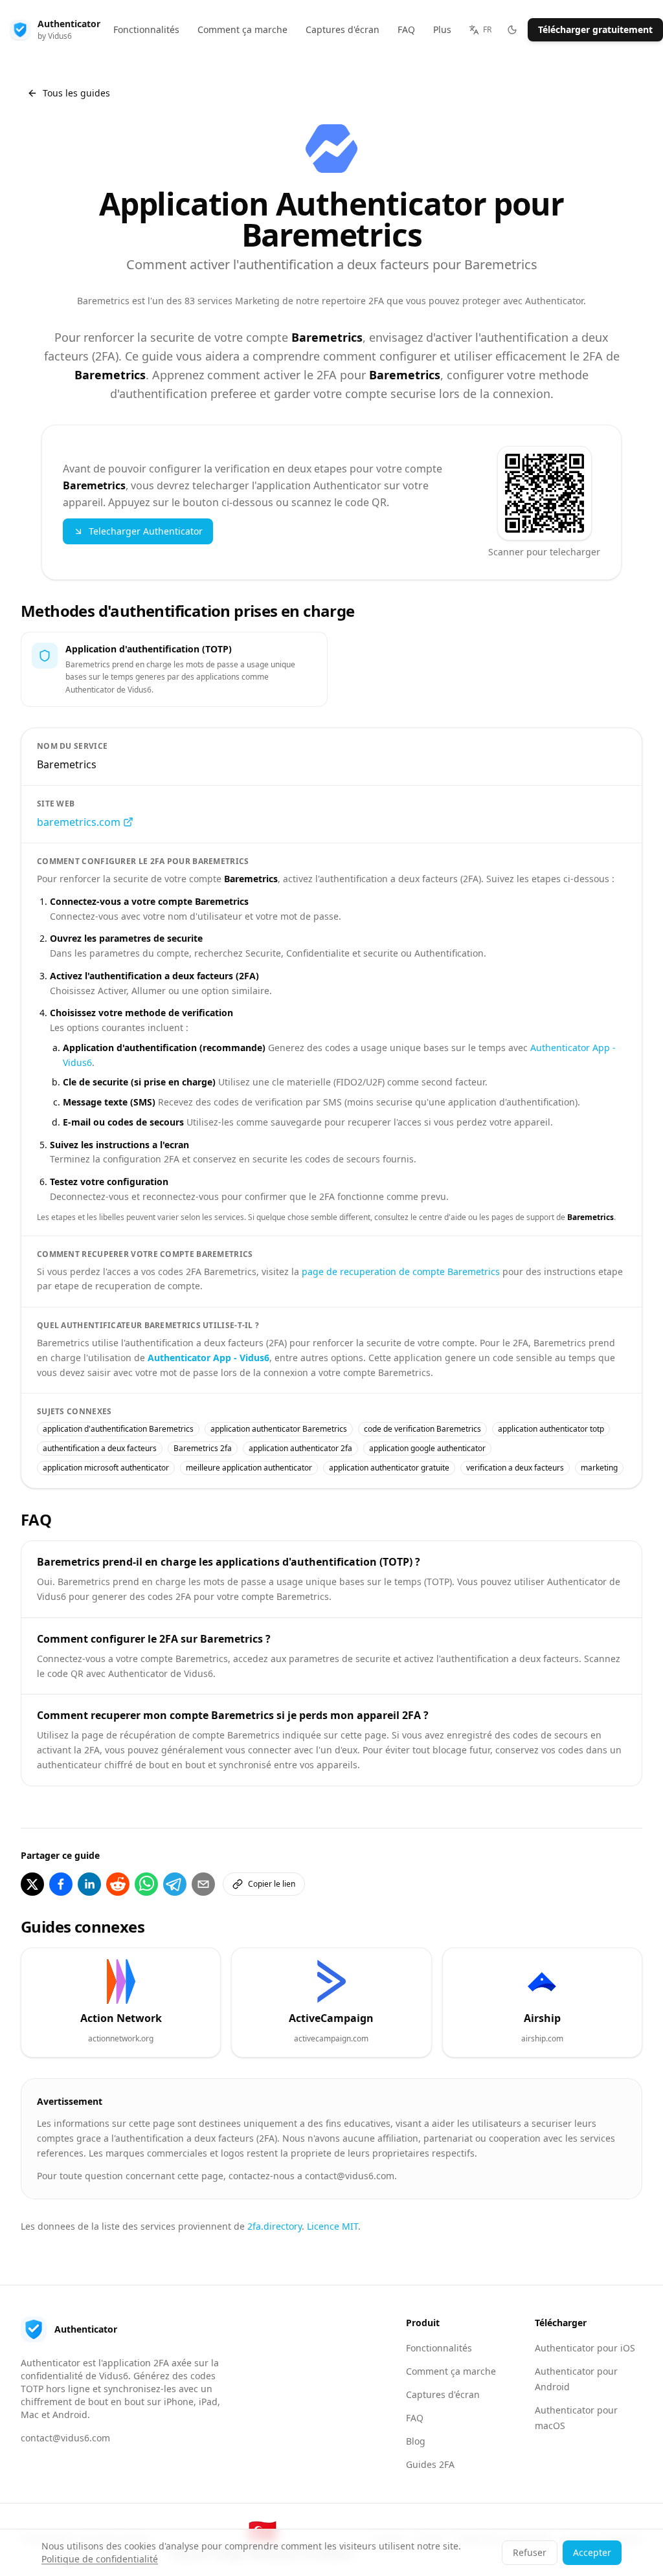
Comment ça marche (451, 2371)
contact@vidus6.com (65, 2438)
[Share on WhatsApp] (146, 1884)
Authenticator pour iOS (585, 2348)
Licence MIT (332, 2226)
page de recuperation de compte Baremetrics (401, 1271)
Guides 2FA (430, 2464)
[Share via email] (203, 1884)
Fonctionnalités (439, 2348)
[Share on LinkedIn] (89, 1884)
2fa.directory (275, 2226)
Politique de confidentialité (100, 2559)
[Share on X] (32, 1884)
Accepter (592, 2552)
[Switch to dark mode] (512, 30)
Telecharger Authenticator (146, 531)
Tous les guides (76, 93)
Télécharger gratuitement (595, 29)
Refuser (530, 2552)
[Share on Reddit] (118, 1884)
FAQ (415, 2418)
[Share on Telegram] (175, 1884)
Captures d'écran (443, 2394)
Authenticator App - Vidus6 (208, 1358)
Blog (416, 2441)
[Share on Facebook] (61, 1884)
